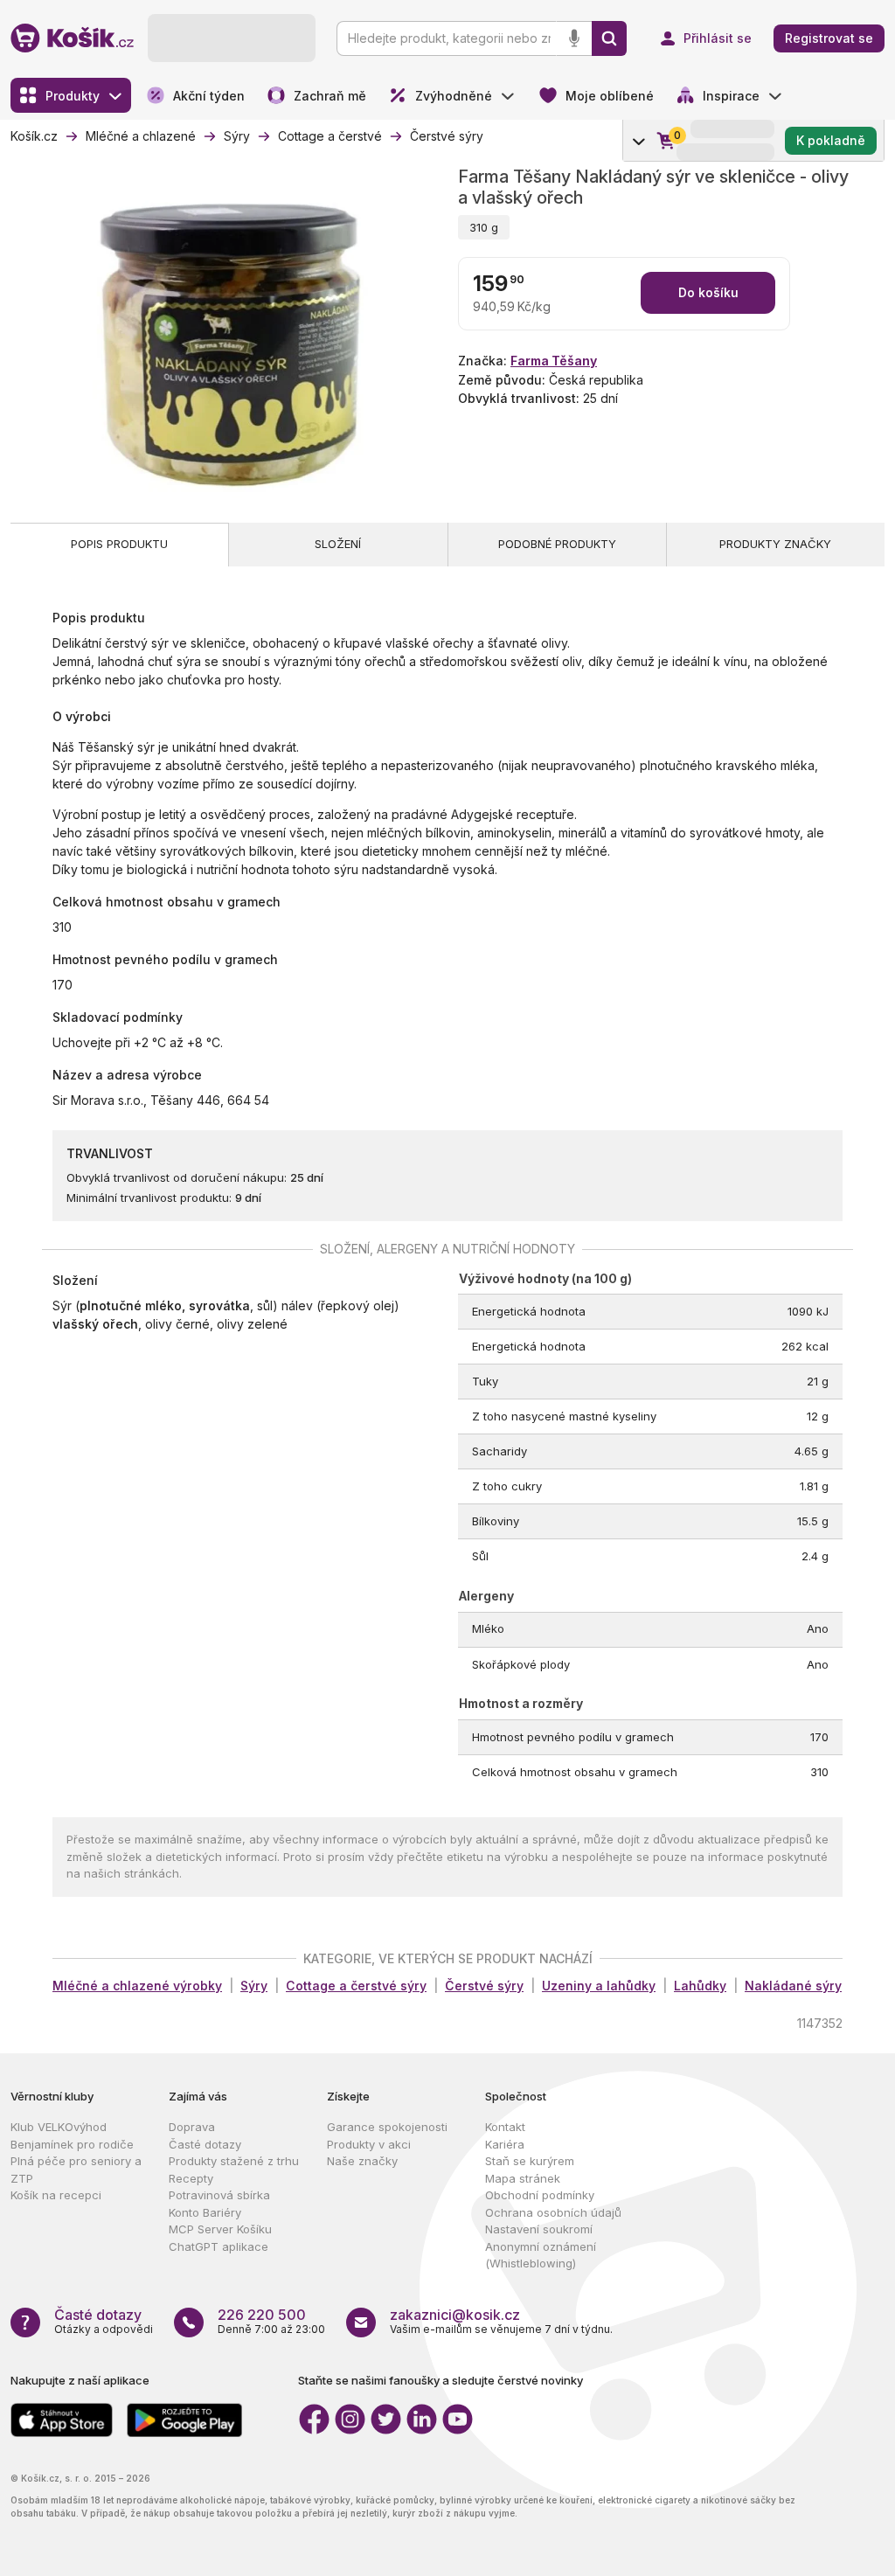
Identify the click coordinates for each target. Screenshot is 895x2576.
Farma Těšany (554, 361)
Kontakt (505, 2127)
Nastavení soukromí (539, 2229)
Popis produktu (119, 544)
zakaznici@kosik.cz (455, 2315)
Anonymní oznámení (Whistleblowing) (541, 2255)
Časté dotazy (205, 2144)
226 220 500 (262, 2315)
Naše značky (362, 2161)
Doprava (192, 2127)
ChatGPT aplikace (219, 2246)
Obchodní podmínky (540, 2195)
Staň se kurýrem (530, 2161)
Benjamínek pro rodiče (72, 2144)
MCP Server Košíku (220, 2229)
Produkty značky (775, 544)
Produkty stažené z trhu (234, 2161)
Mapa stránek (523, 2178)
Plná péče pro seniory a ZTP (76, 2170)
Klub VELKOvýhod (59, 2127)
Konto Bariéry (205, 2212)
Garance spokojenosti (387, 2127)
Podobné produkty (557, 544)
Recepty (191, 2178)
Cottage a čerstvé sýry (356, 1986)
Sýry (254, 1986)
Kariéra (505, 2144)
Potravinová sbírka (219, 2195)
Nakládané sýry (793, 1986)
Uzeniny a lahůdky (599, 1986)
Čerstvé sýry (484, 1986)
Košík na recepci (56, 2195)
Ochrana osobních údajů (553, 2212)
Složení (338, 544)
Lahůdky (700, 1986)
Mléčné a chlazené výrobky (137, 1986)
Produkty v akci (369, 2144)
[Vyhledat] (609, 38)
